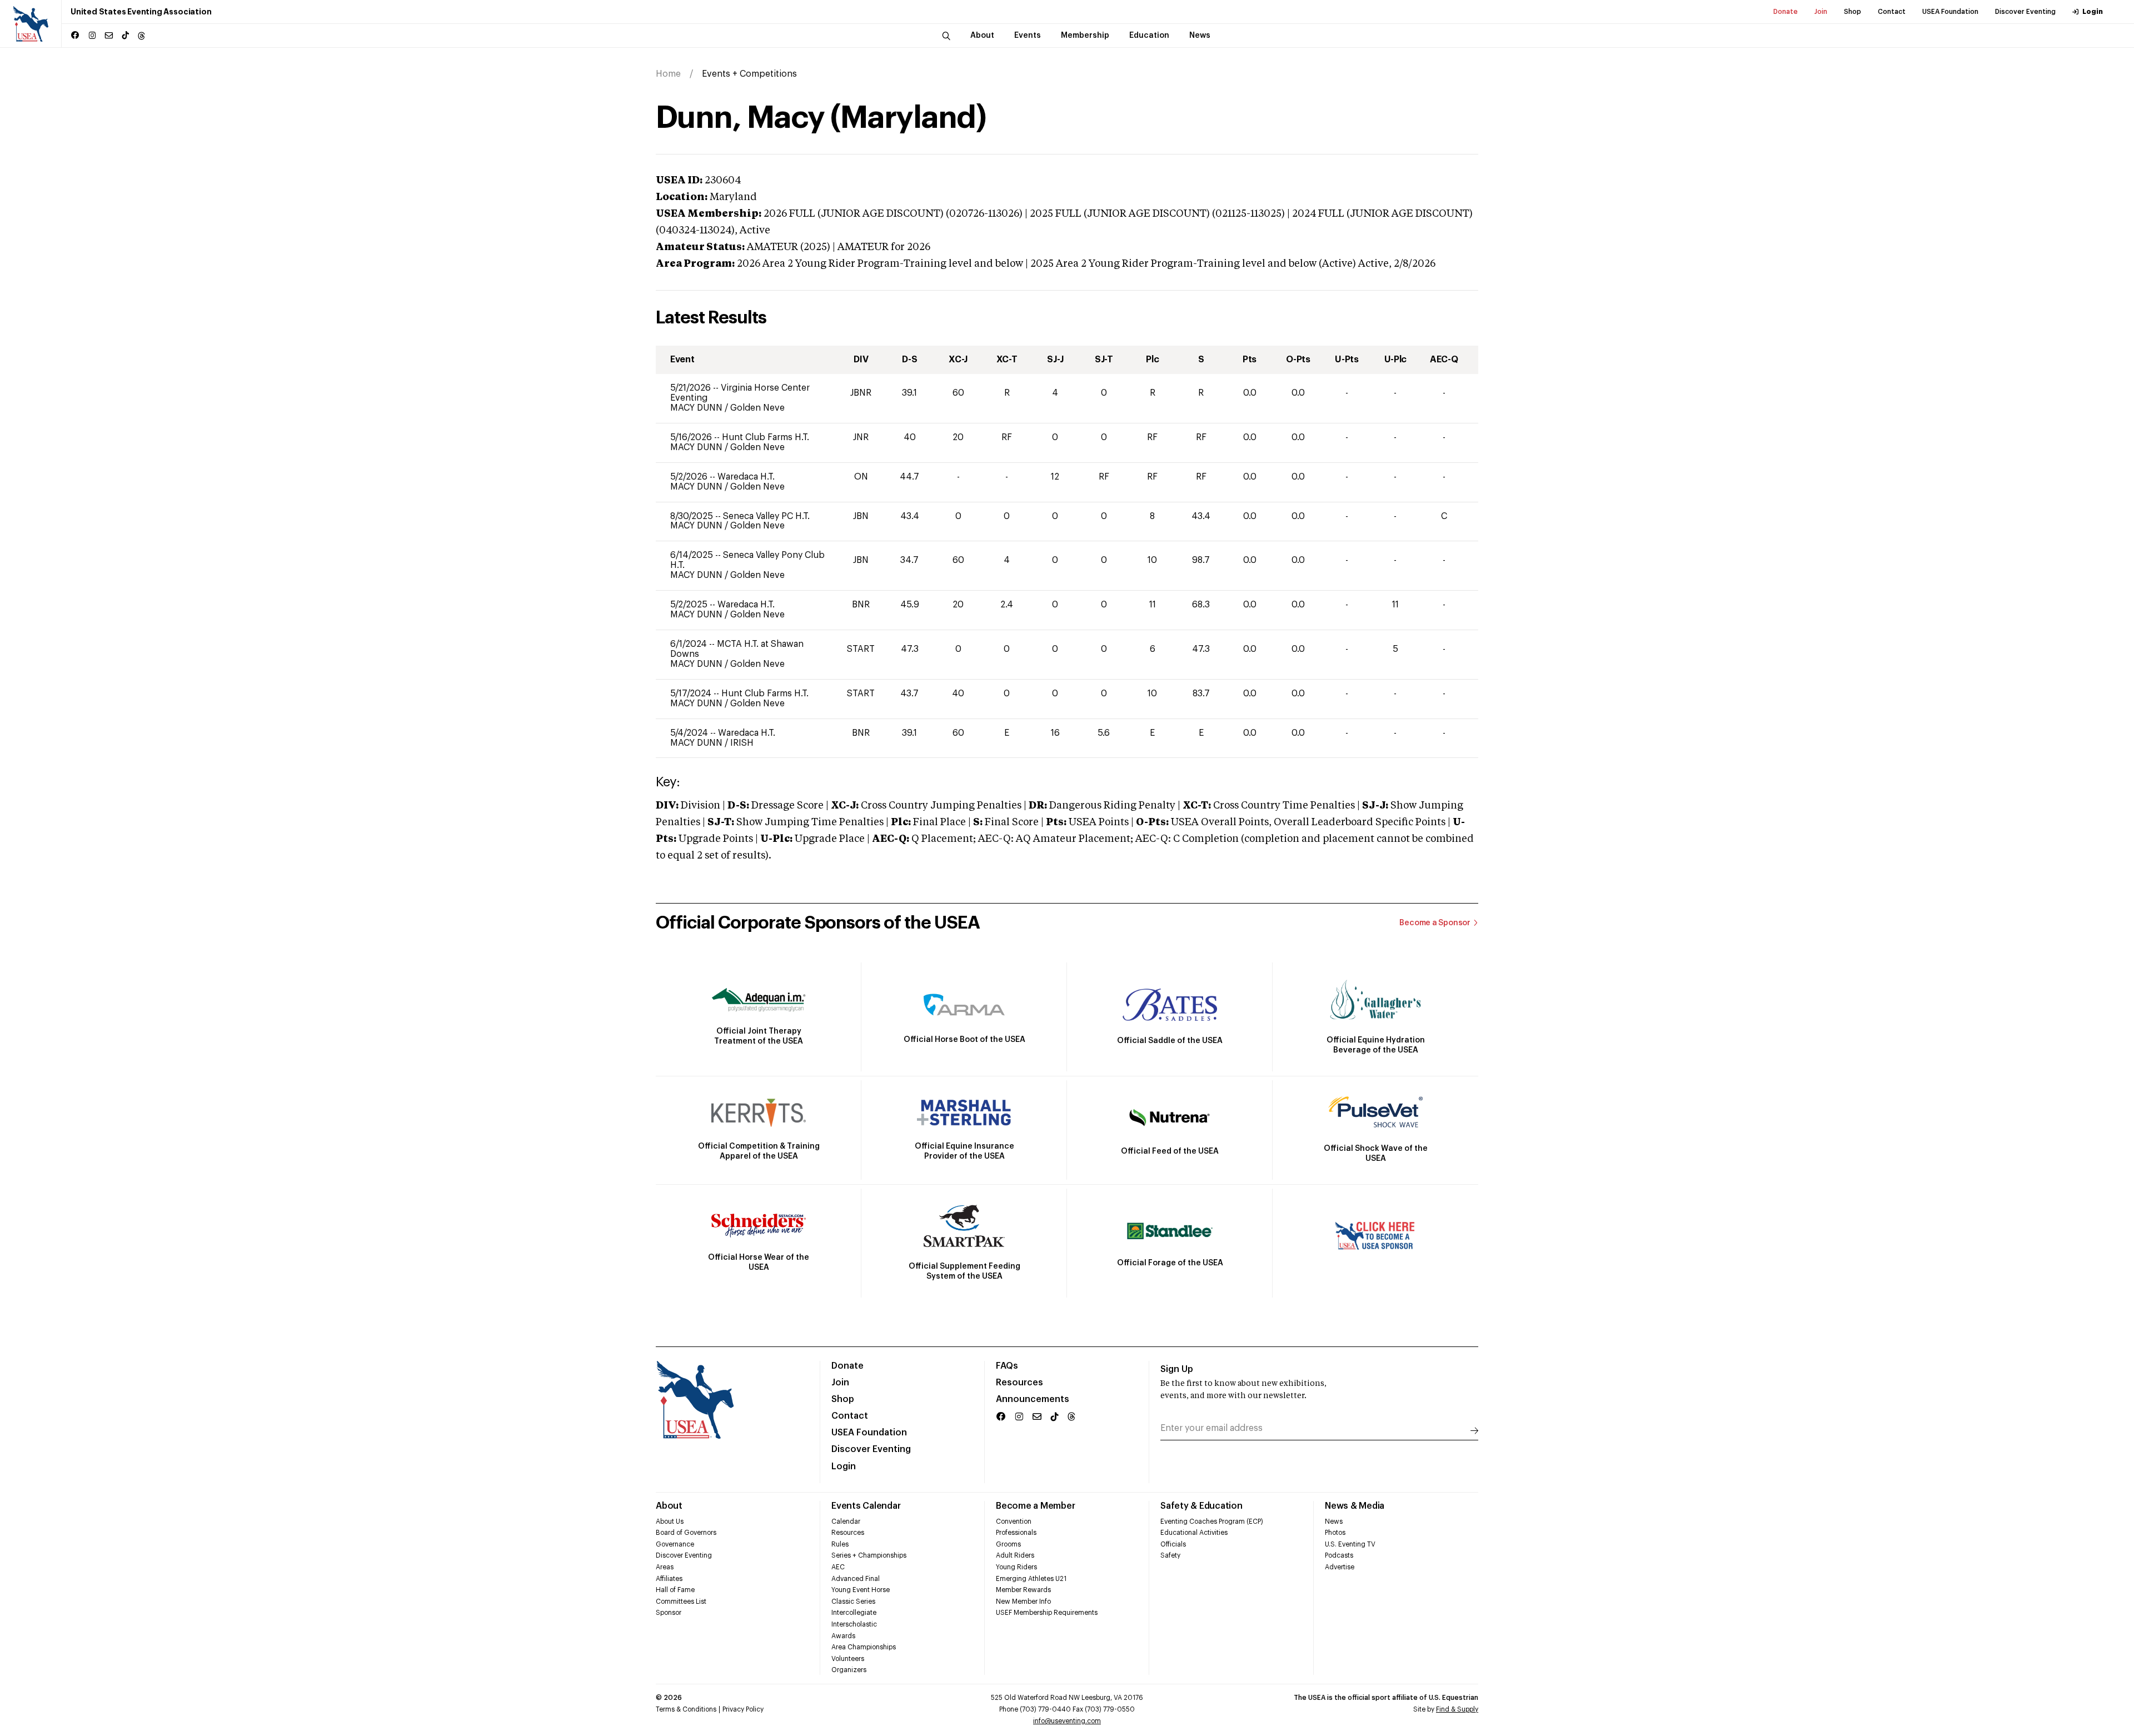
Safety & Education (1201, 1506)
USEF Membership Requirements (1047, 1613)
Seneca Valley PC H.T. (766, 516)
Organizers (849, 1670)
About (669, 1506)
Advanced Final (856, 1579)
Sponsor (669, 1613)
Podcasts (1339, 1555)
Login (2093, 12)
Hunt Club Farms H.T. (766, 437)
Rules (840, 1544)
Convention (1014, 1522)
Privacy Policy (743, 1709)
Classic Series (853, 1602)
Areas (665, 1567)
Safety (1170, 1555)
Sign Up (1177, 1369)
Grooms (1008, 1544)
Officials (1173, 1544)
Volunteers (848, 1659)
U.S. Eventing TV (1350, 1544)
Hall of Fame (675, 1590)
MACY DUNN (697, 408)
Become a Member (1035, 1506)
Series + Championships (869, 1555)
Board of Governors (686, 1533)
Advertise (1340, 1567)
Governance (675, 1544)
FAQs (1007, 1366)
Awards (843, 1636)
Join (1821, 12)
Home (668, 74)
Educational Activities (1194, 1533)
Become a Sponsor (1435, 923)
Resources (1019, 1383)
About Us (670, 1522)
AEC (838, 1567)
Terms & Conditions (686, 1709)
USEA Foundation (1950, 12)
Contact (1892, 12)
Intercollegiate (854, 1613)
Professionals (1016, 1533)
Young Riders (1016, 1567)
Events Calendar (866, 1506)
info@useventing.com (1067, 1721)
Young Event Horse (861, 1590)
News (1334, 1522)
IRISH (742, 743)
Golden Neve (757, 408)
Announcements (1033, 1399)
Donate (1786, 12)
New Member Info (1023, 1602)
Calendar (846, 1522)
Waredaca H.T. (746, 477)
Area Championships (864, 1647)
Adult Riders (1015, 1555)
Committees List (681, 1602)
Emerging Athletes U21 (1031, 1579)
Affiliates (669, 1579)
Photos (1335, 1533)
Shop (1853, 12)
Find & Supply (1457, 1709)
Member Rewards (1023, 1590)
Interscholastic (854, 1624)
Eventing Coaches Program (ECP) (1212, 1522)
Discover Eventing (2025, 12)
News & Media (1355, 1506)
